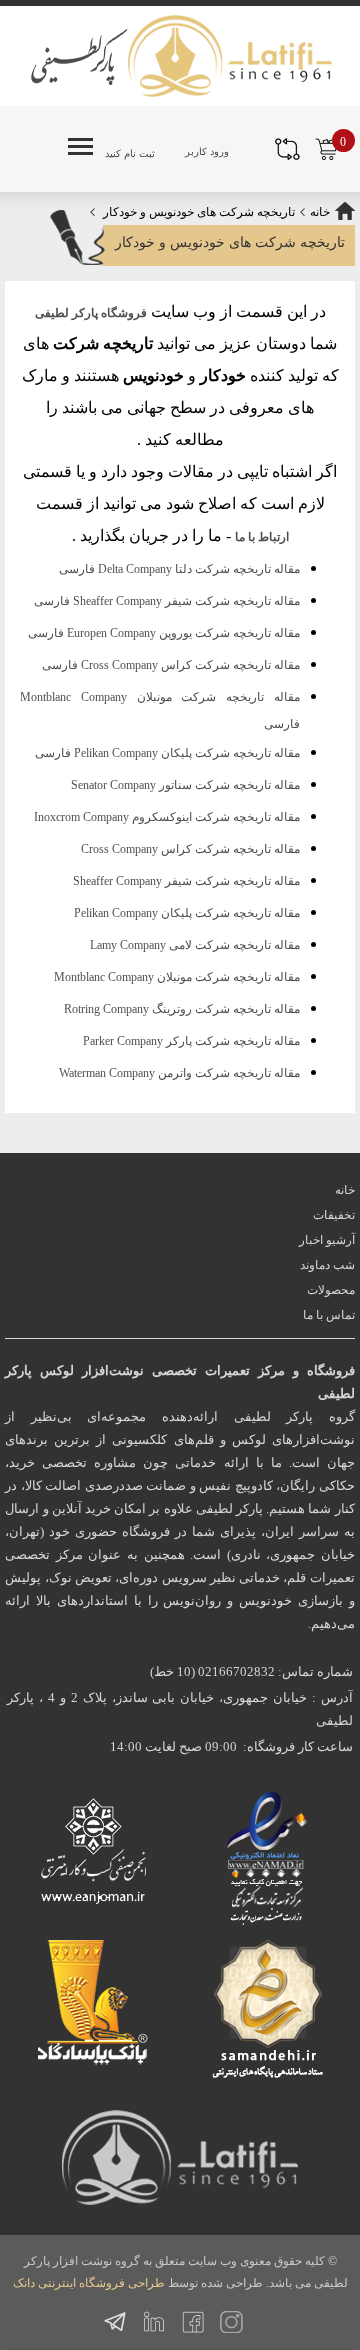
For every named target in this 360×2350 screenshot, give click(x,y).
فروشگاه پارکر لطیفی (91, 313)
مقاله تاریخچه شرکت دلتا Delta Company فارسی (179, 569)
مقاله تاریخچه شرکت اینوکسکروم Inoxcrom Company (167, 817)
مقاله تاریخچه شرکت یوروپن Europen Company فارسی (164, 633)
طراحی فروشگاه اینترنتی (101, 2283)
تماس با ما (329, 1315)
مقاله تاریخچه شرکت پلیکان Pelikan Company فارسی (167, 753)
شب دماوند (327, 1265)
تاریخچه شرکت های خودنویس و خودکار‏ (199, 212)
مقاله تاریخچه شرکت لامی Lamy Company (195, 945)
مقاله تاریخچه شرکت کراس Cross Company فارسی (171, 665)
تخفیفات (334, 1215)
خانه (320, 212)
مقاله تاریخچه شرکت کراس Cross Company (190, 849)
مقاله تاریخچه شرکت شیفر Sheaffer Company (186, 881)
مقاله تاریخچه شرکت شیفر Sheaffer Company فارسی (167, 601)
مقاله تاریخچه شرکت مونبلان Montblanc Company (177, 977)
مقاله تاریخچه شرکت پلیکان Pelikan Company (187, 913)
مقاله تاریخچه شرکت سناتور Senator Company (185, 785)
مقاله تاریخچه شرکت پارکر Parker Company (191, 1041)
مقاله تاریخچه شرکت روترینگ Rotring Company (182, 1009)
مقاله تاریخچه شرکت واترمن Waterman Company (179, 1073)
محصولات (331, 1290)
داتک (24, 2283)
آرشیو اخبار (327, 1240)
